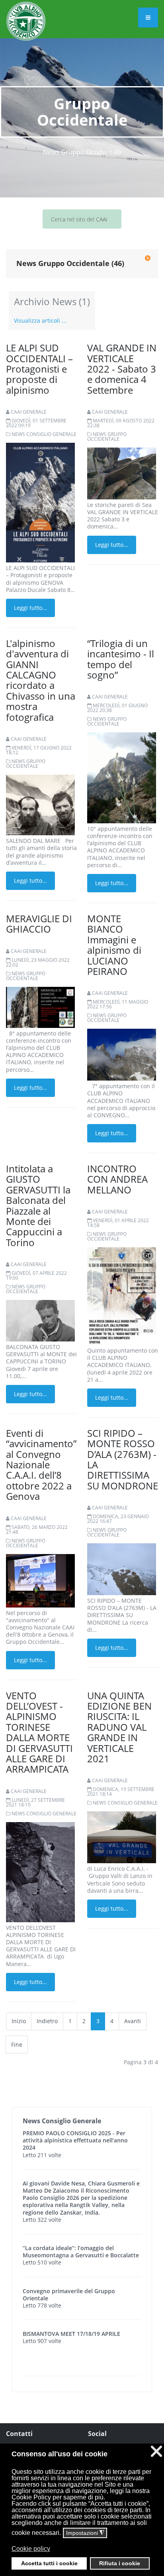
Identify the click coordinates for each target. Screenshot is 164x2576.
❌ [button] (156, 2451)
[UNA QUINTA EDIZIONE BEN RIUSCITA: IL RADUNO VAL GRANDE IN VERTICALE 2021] (122, 1837)
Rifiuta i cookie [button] (120, 2563)
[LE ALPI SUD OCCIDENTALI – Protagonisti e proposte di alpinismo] (40, 505)
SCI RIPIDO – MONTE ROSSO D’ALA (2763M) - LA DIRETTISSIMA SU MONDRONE (123, 1459)
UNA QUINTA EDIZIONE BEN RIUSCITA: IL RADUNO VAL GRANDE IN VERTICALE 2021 (119, 1727)
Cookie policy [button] (31, 2549)
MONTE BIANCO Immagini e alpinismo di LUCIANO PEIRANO (114, 945)
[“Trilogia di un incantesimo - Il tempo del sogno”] (122, 777)
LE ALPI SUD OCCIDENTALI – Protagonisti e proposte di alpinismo (39, 369)
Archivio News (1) (52, 301)
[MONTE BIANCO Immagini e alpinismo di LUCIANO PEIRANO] (122, 1054)
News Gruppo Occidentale (107, 437)
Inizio (19, 2021)
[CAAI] (26, 11)
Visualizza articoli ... (40, 321)
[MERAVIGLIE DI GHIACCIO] (40, 1007)
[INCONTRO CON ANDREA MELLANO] (122, 1295)
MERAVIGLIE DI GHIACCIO (39, 924)
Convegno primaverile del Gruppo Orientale (69, 2295)
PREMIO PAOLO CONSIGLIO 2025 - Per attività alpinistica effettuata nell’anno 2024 (75, 2140)
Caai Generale (29, 412)
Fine (17, 2044)
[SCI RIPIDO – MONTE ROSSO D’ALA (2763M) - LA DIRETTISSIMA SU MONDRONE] (122, 1569)
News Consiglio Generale (44, 434)
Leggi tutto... (30, 608)
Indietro (47, 2021)
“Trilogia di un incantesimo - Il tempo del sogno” (121, 659)
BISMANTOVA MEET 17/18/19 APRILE (71, 2334)
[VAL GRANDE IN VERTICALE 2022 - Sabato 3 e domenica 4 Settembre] (122, 473)
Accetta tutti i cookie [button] (49, 2563)
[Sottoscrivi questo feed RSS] (148, 258)
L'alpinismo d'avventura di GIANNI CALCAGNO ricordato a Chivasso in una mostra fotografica (41, 680)
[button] (81, 2554)
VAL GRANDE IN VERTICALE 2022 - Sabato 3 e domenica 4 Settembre (122, 369)
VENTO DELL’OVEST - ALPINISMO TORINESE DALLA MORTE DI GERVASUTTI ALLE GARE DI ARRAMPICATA (39, 1732)
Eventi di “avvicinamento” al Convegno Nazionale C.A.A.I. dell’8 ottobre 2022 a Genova (41, 1465)
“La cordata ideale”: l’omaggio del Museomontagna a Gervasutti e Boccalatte (81, 2252)
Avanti (133, 2021)
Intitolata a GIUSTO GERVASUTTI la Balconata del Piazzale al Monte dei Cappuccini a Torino (38, 1205)
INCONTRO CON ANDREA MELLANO (117, 1179)
